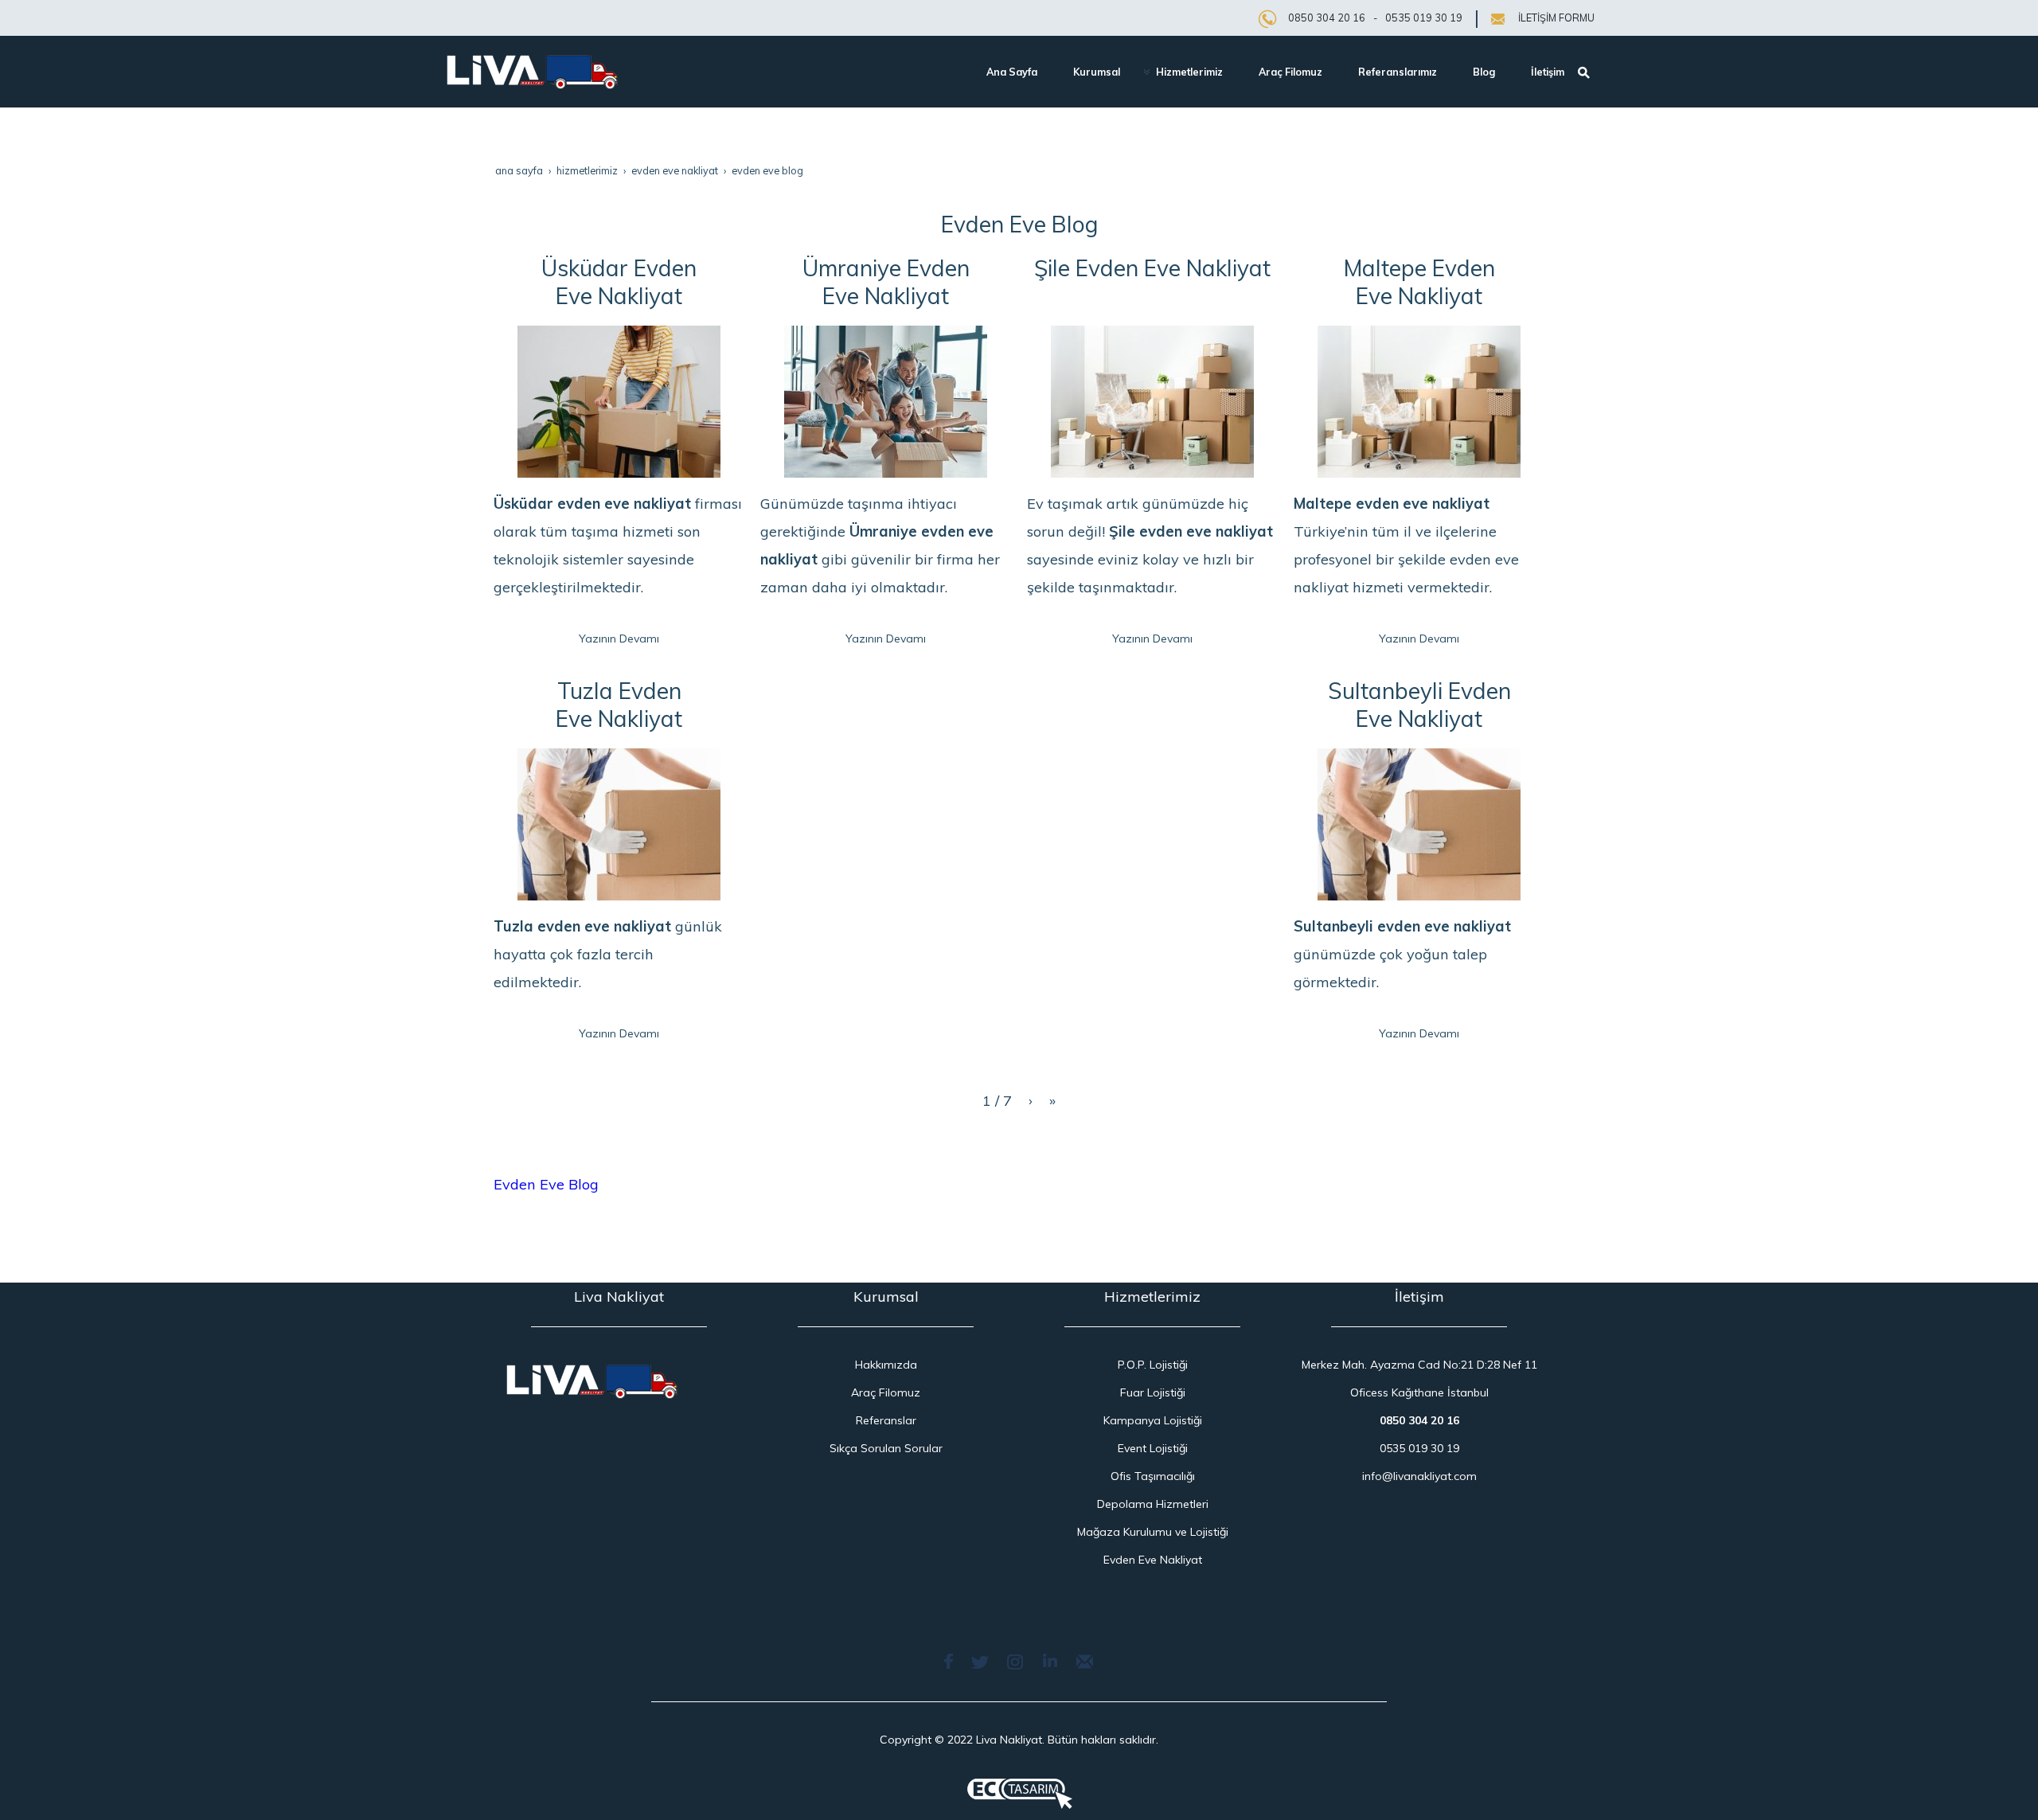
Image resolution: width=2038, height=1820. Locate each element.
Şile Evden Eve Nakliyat (1152, 268)
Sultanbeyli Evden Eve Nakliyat (1419, 705)
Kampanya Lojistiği (1153, 1420)
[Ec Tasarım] (1019, 1794)
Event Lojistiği (1153, 1448)
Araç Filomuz (886, 1392)
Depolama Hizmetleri (1153, 1504)
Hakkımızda (886, 1365)
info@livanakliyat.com (1419, 1476)
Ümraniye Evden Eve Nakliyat (886, 282)
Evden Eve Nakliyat (1153, 1560)
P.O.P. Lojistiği (1153, 1365)
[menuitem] (1006, 72)
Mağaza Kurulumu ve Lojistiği (1153, 1532)
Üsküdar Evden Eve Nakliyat (619, 282)
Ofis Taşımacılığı (1153, 1476)
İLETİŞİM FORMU (1556, 18)
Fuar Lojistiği (1153, 1392)
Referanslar (886, 1420)
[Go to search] (1586, 70)
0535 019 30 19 (1424, 18)
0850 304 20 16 (1327, 18)
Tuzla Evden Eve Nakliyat (619, 705)
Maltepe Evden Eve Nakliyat (1419, 282)
